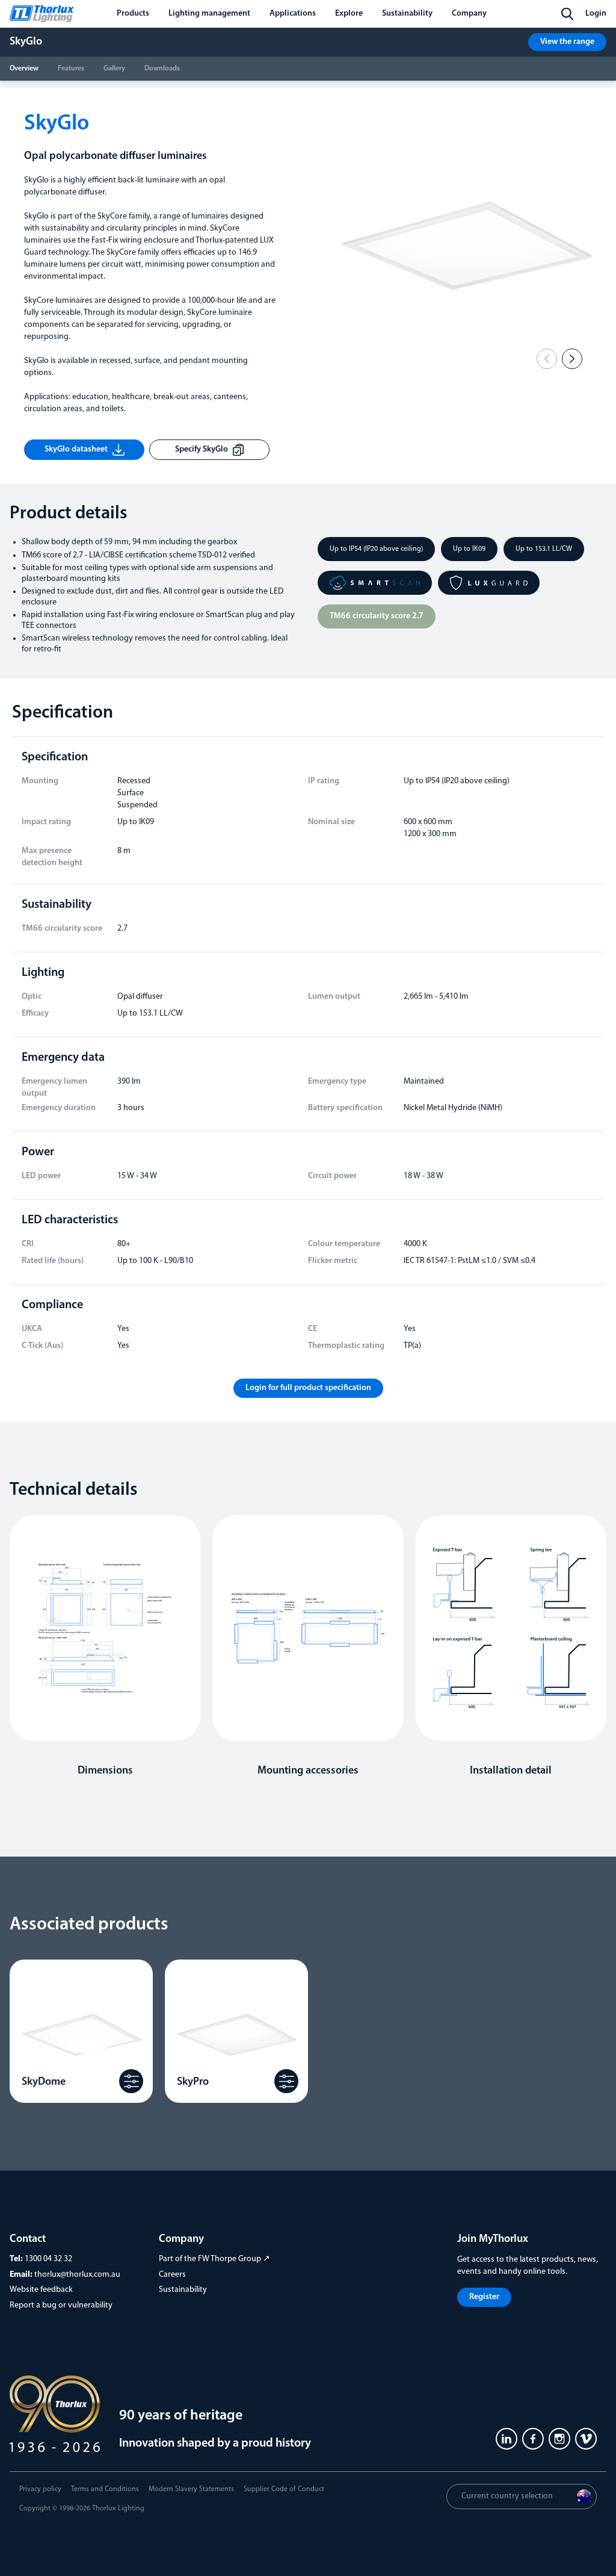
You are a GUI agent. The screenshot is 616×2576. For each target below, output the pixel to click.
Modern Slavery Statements (191, 2489)
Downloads (162, 69)
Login (596, 14)
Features (71, 69)
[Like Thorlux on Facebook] (533, 2439)
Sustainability (183, 2290)
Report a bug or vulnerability (61, 2305)
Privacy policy (40, 2489)
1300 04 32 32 (48, 2259)
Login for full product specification (308, 1388)
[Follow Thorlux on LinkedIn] (507, 2439)
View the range (567, 42)
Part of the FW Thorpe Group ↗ (214, 2259)
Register (484, 2297)
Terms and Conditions (105, 2489)
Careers (172, 2275)
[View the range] (131, 2081)
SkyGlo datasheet (76, 449)
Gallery (114, 69)
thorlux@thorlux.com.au (77, 2275)
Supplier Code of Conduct (284, 2489)
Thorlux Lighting (118, 2509)
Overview (24, 69)
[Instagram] (559, 2439)
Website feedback (41, 2290)
